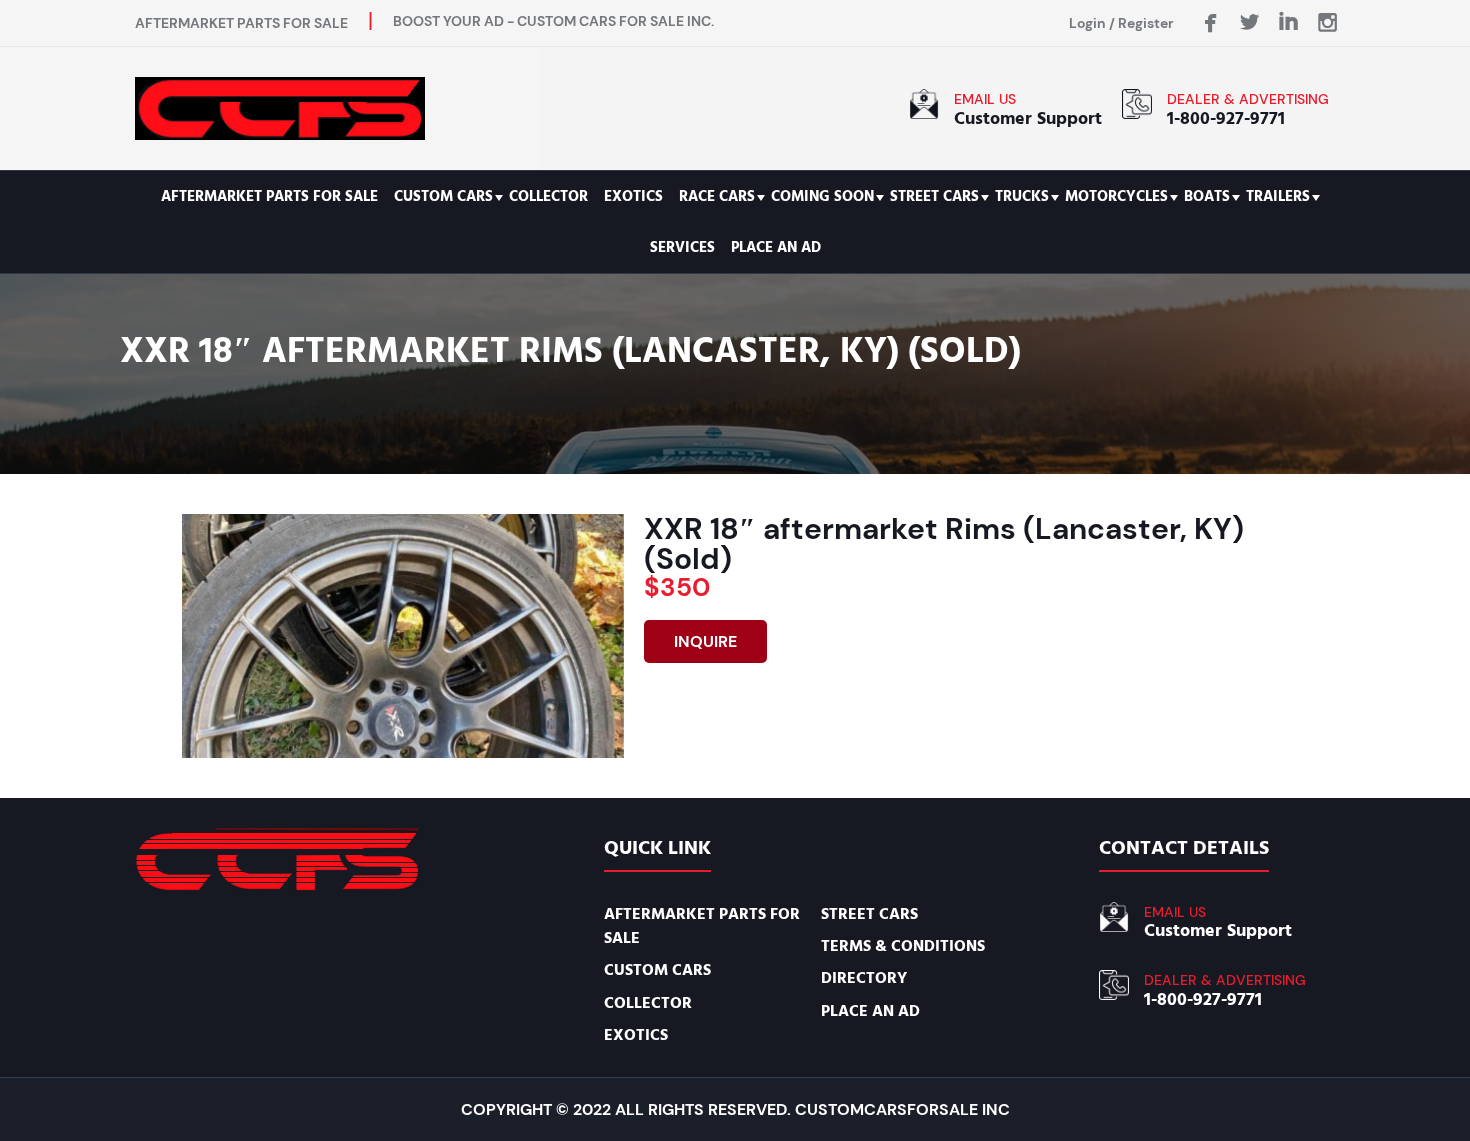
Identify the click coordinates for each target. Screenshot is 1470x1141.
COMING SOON (822, 196)
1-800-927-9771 (1226, 118)
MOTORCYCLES (1116, 196)
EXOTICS (633, 196)
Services (682, 247)
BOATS (1207, 196)
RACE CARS (717, 196)
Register (1146, 23)
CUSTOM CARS (443, 196)
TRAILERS (1278, 196)
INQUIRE (705, 641)
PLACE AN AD (776, 247)
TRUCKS (1022, 196)
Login (1087, 23)
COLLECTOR (548, 196)
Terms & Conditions (903, 946)
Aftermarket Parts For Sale (269, 196)
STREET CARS (934, 196)
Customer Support (1028, 118)
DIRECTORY (864, 978)
